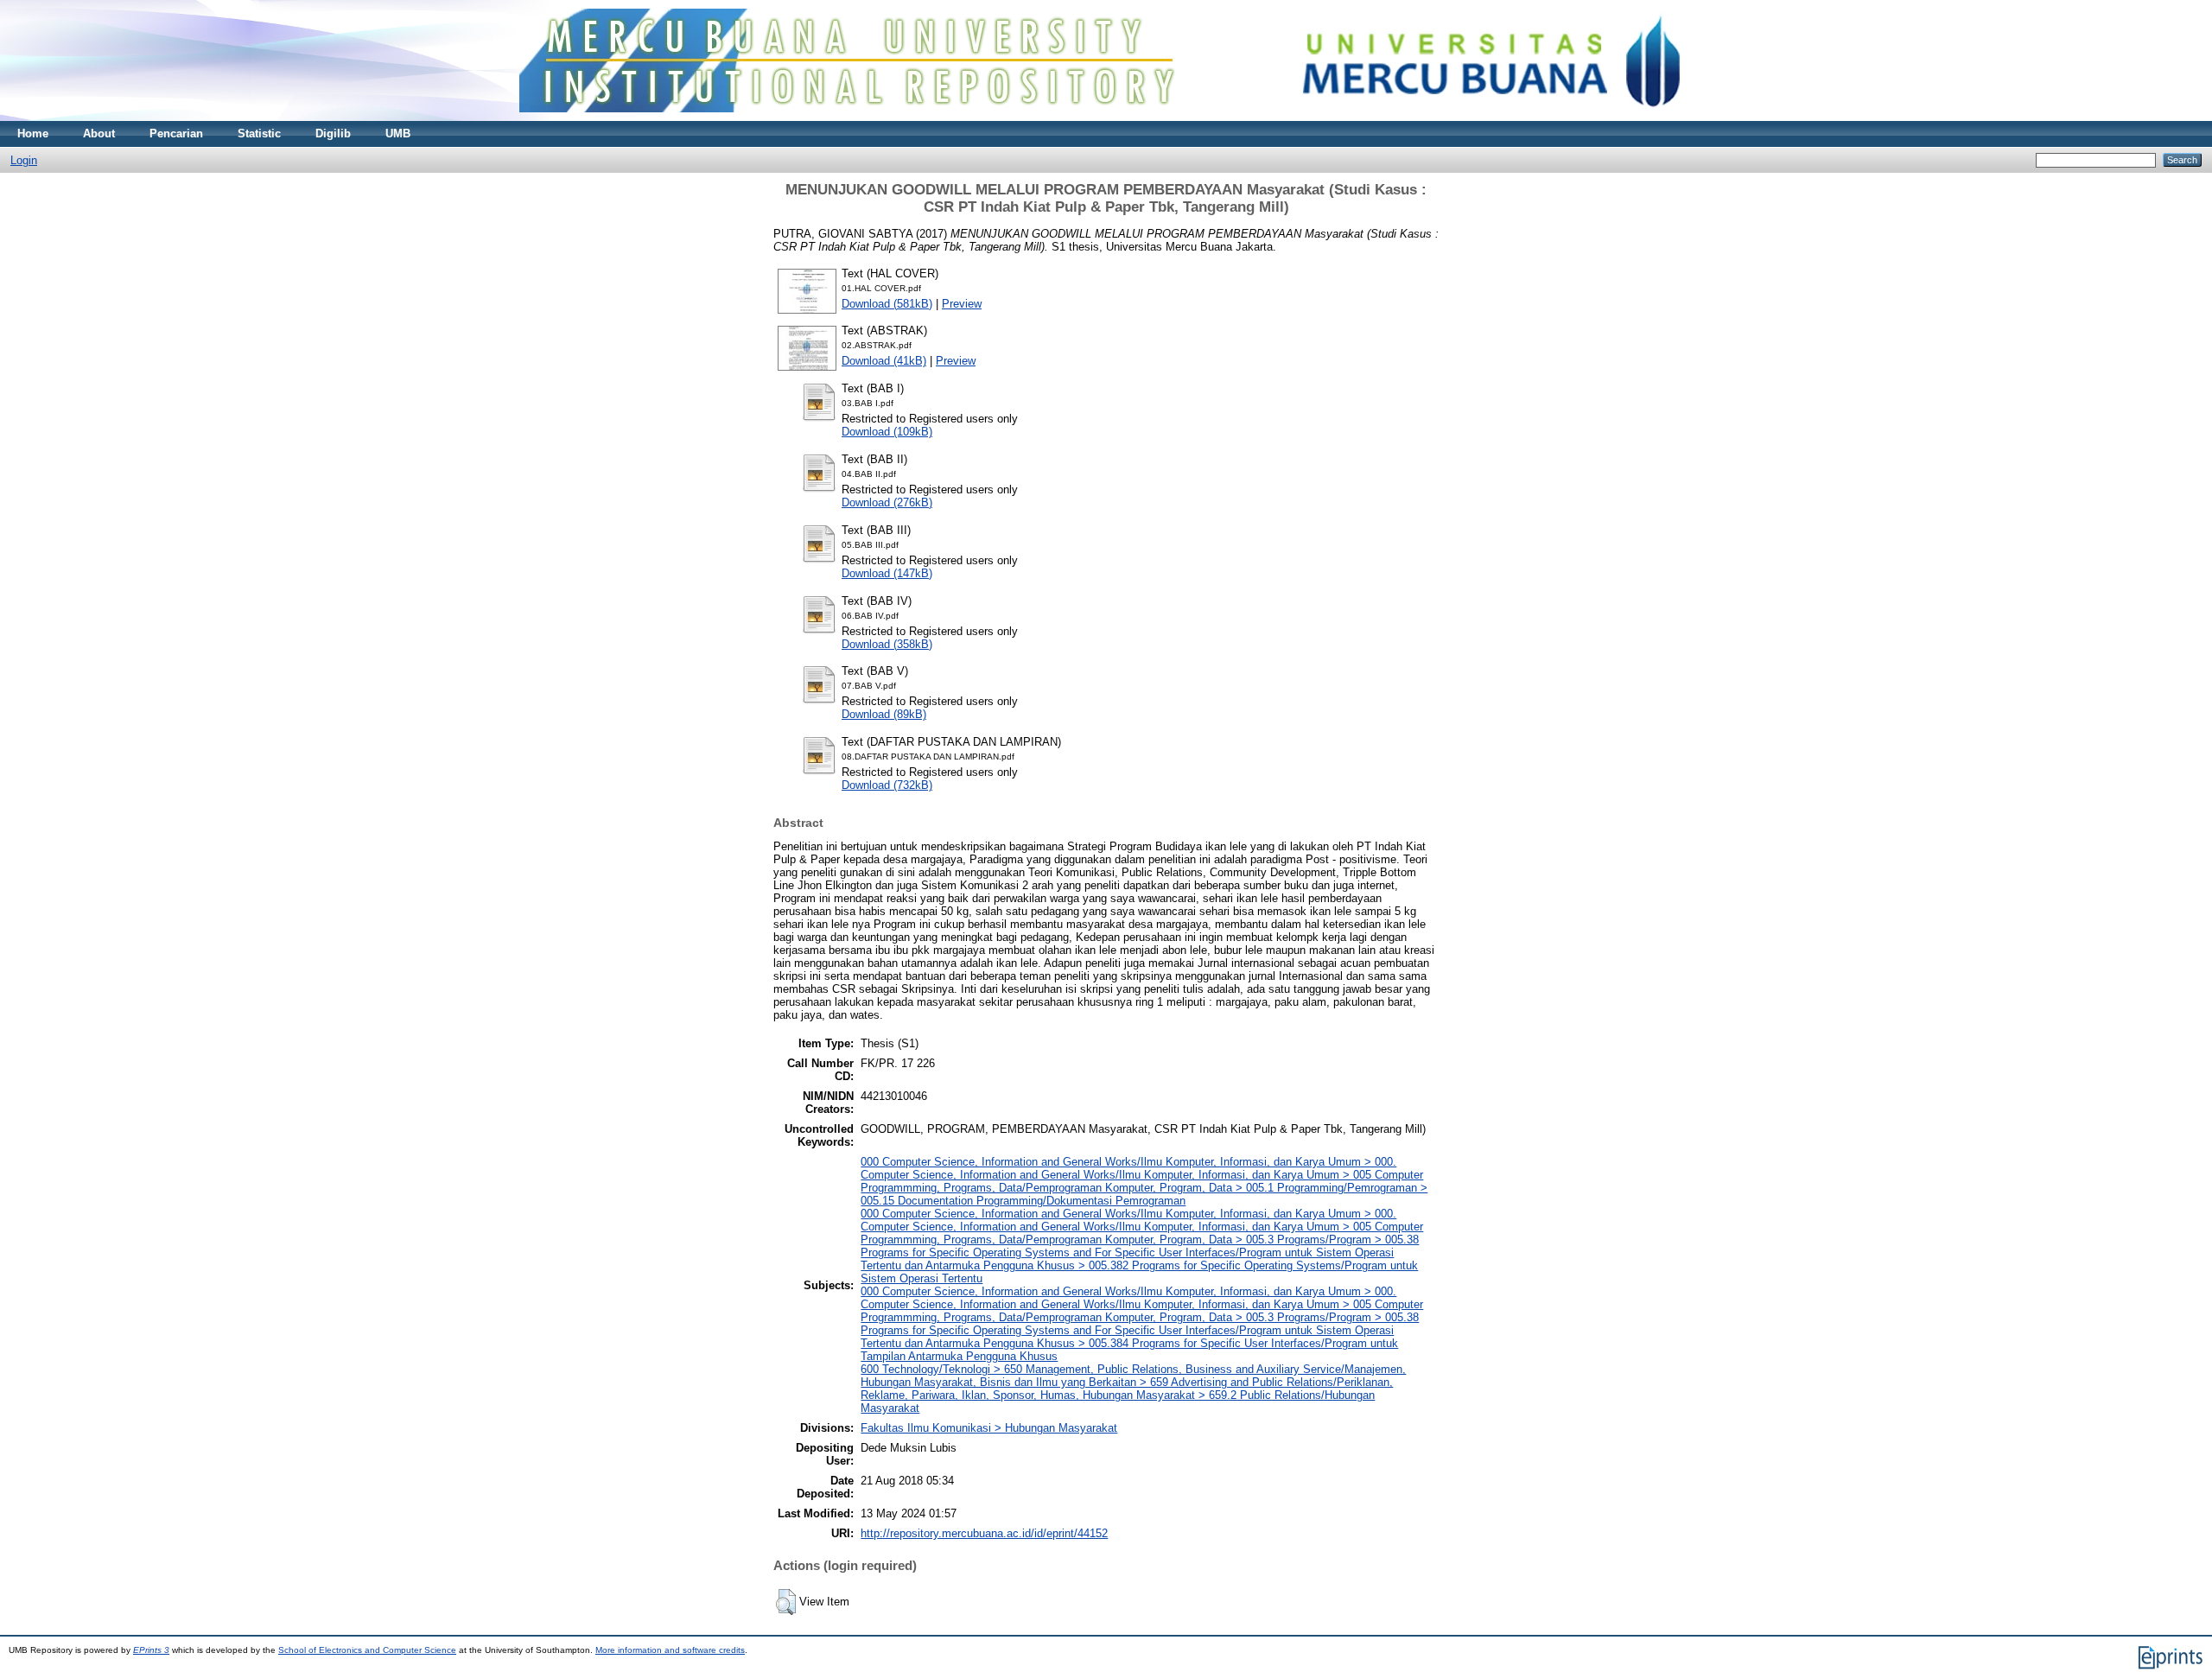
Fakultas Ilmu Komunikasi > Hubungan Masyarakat (989, 1428)
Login (24, 160)
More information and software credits (670, 1650)
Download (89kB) (884, 714)
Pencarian (176, 134)
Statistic (259, 134)
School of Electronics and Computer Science (367, 1650)
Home (33, 134)
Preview (962, 304)
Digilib (333, 134)
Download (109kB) (887, 432)
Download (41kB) (884, 361)
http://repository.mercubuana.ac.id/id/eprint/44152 (984, 1533)
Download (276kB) (887, 502)
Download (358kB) (887, 644)
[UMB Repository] (1106, 117)
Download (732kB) (887, 785)
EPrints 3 (151, 1650)
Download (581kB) (887, 304)
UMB (398, 134)
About (99, 134)
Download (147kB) (887, 573)
